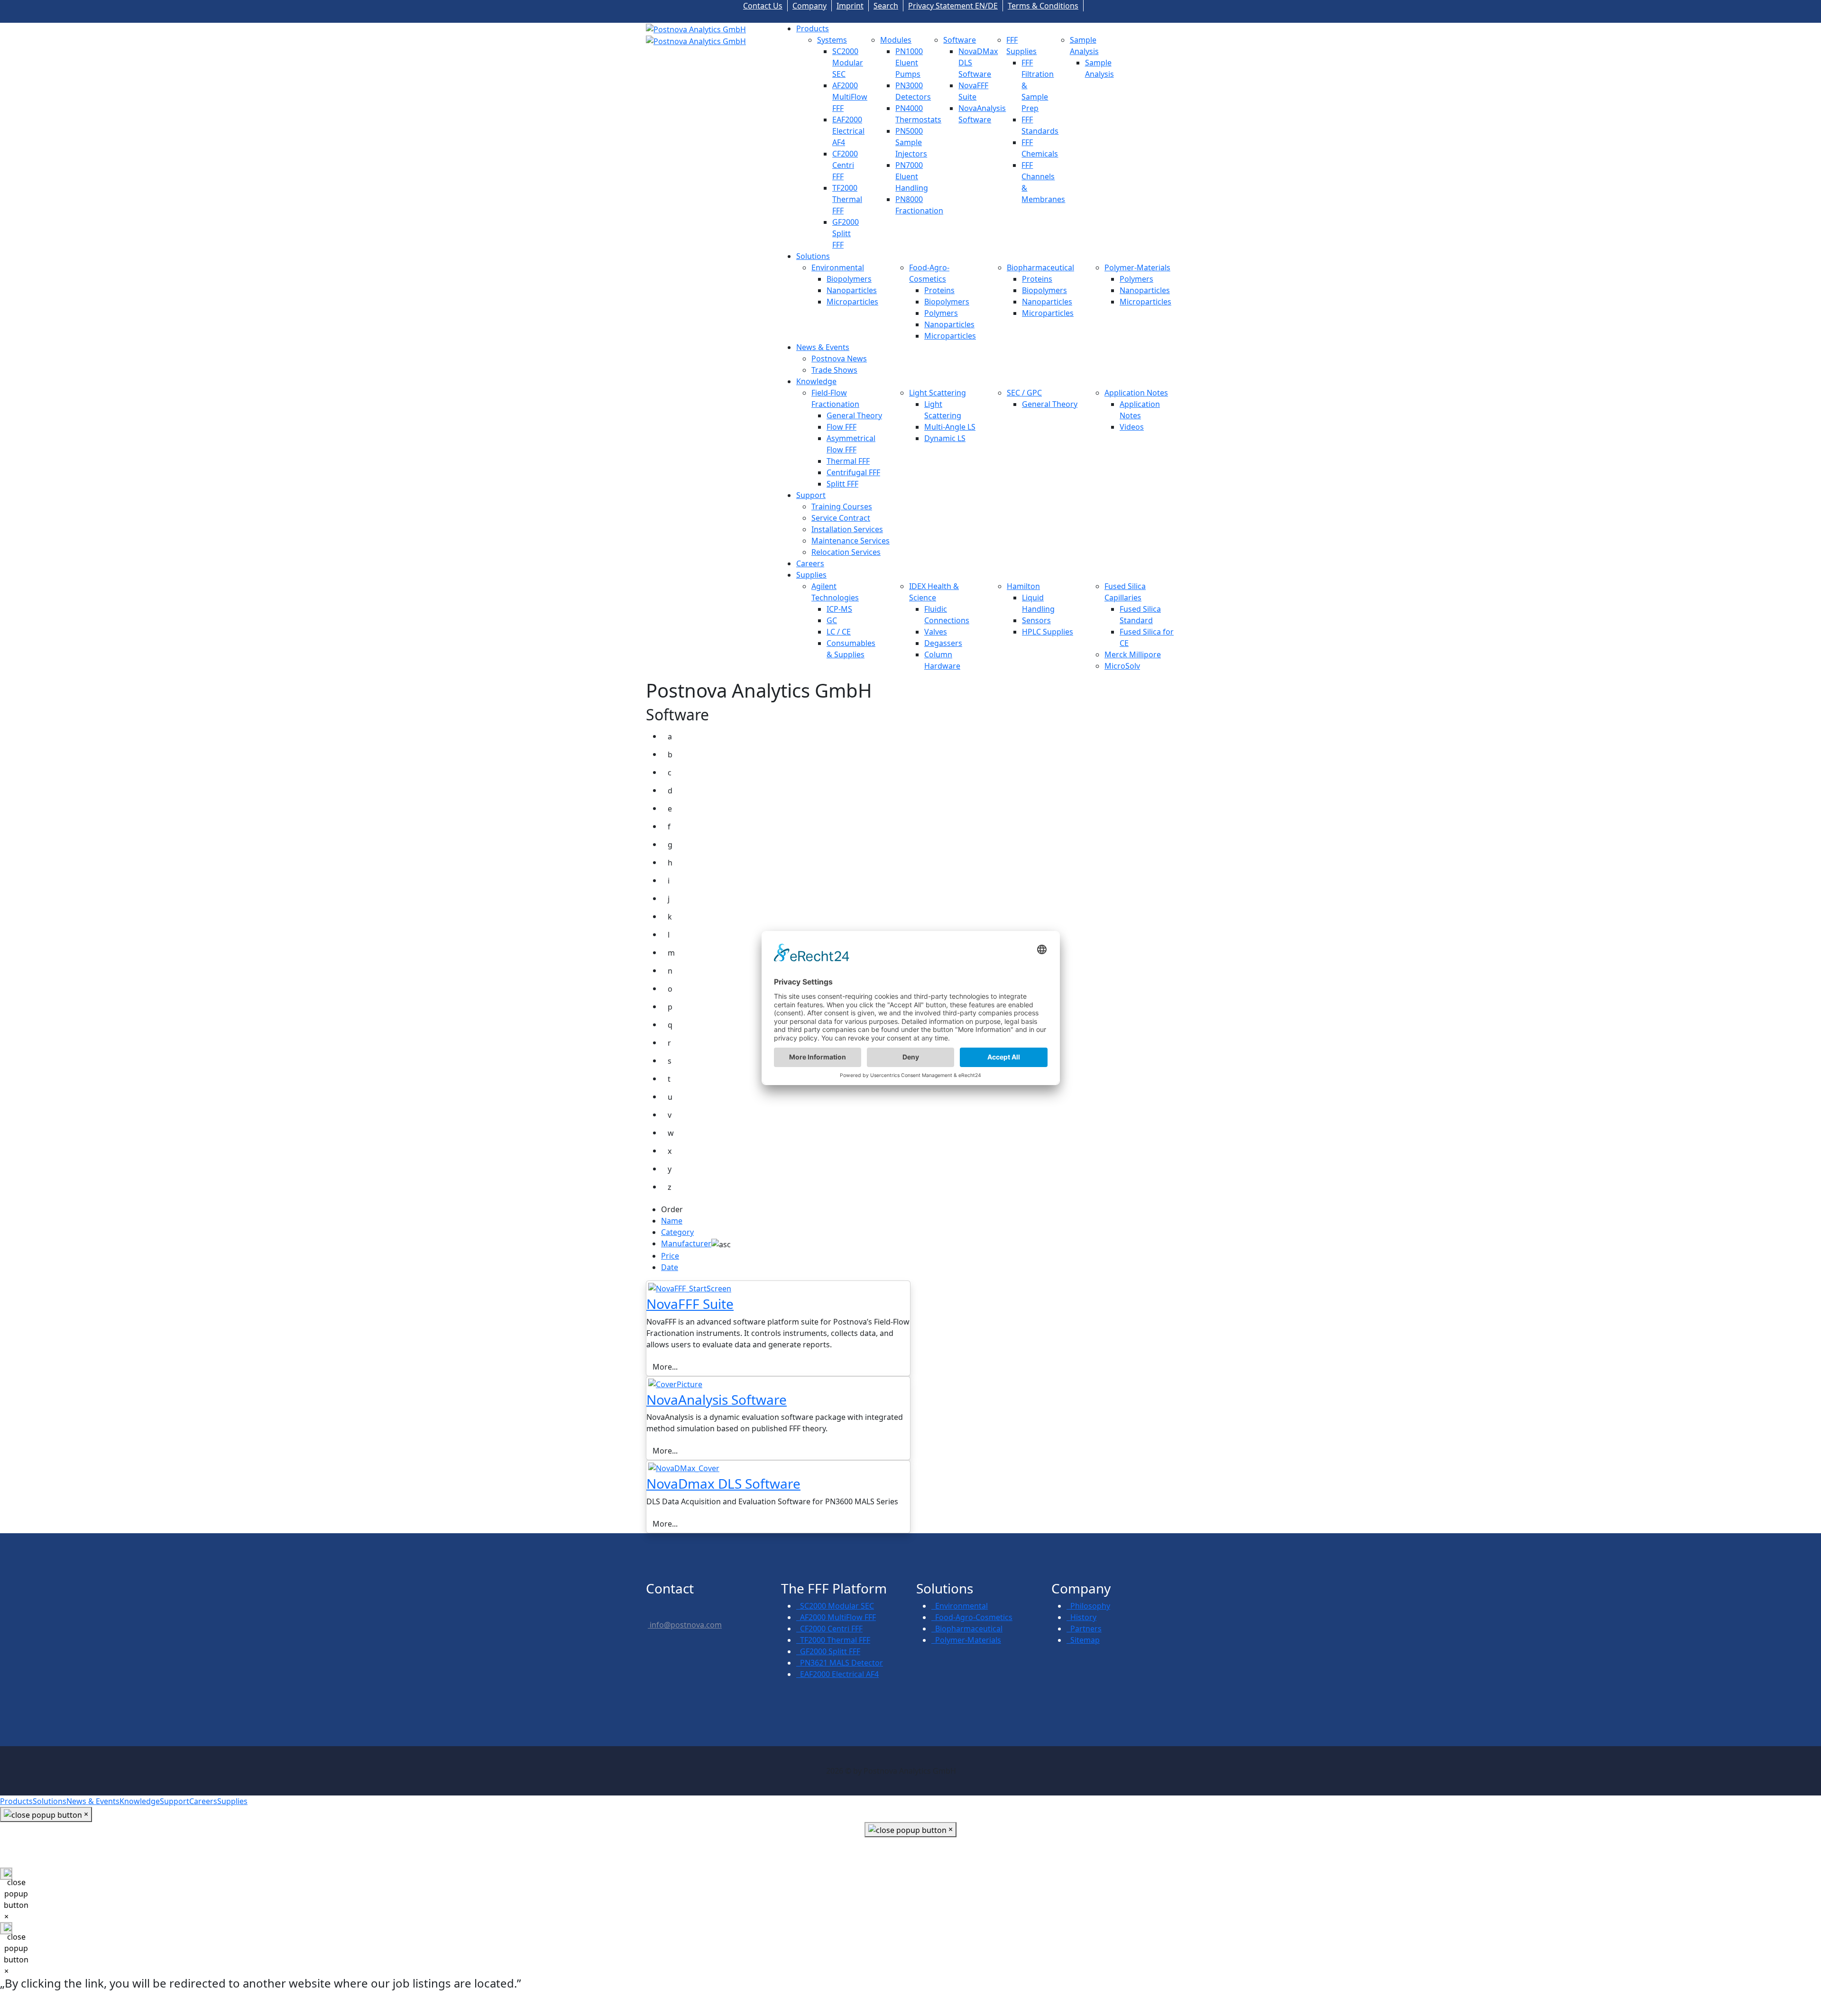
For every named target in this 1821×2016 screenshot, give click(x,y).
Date (670, 1267)
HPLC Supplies (1048, 632)
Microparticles (852, 302)
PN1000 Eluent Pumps (909, 63)
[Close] (6, 1874)
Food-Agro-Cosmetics (972, 1617)
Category (677, 1232)
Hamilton (1023, 586)
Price (670, 1256)
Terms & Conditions (1043, 6)
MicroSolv (1122, 666)
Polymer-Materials (1137, 267)
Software (960, 40)
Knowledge (816, 381)
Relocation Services (846, 552)
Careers (810, 563)
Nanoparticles (852, 290)
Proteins (939, 290)
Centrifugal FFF (853, 472)
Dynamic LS (945, 438)
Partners (1084, 1629)
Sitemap (1083, 1640)
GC (832, 620)
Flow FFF (842, 427)
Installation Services (847, 529)
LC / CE (839, 632)
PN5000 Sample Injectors (911, 142)
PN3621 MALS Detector (840, 1663)
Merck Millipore (1133, 654)
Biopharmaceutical (1040, 267)
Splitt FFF (842, 484)
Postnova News (839, 359)
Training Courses (842, 506)
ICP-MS (839, 609)
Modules (896, 40)
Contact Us (763, 6)
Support (811, 495)
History (1081, 1617)
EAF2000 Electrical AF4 (848, 131)
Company (809, 6)
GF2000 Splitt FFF (846, 233)
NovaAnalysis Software (717, 1399)
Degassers (943, 643)
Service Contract (841, 518)
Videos (1132, 427)
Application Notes (1136, 393)
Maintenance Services (851, 541)
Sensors (1036, 620)
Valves (936, 632)
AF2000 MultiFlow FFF (850, 97)
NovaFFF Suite (690, 1304)
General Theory (854, 415)
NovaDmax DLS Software (723, 1483)
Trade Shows (834, 370)
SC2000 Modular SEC (848, 63)
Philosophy (1088, 1606)
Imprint (850, 6)
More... (665, 1367)
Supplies (811, 575)
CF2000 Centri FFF (845, 165)
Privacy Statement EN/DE (953, 6)
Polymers (941, 313)
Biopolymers (849, 279)
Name (672, 1221)
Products (813, 28)
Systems (832, 40)
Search (886, 6)
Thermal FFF (848, 461)
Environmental (838, 267)
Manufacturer (686, 1243)
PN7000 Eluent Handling (912, 176)
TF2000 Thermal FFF (847, 199)
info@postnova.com (685, 1625)
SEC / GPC (1024, 393)
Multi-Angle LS (950, 427)
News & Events (823, 347)
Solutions (813, 256)
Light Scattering (938, 393)
